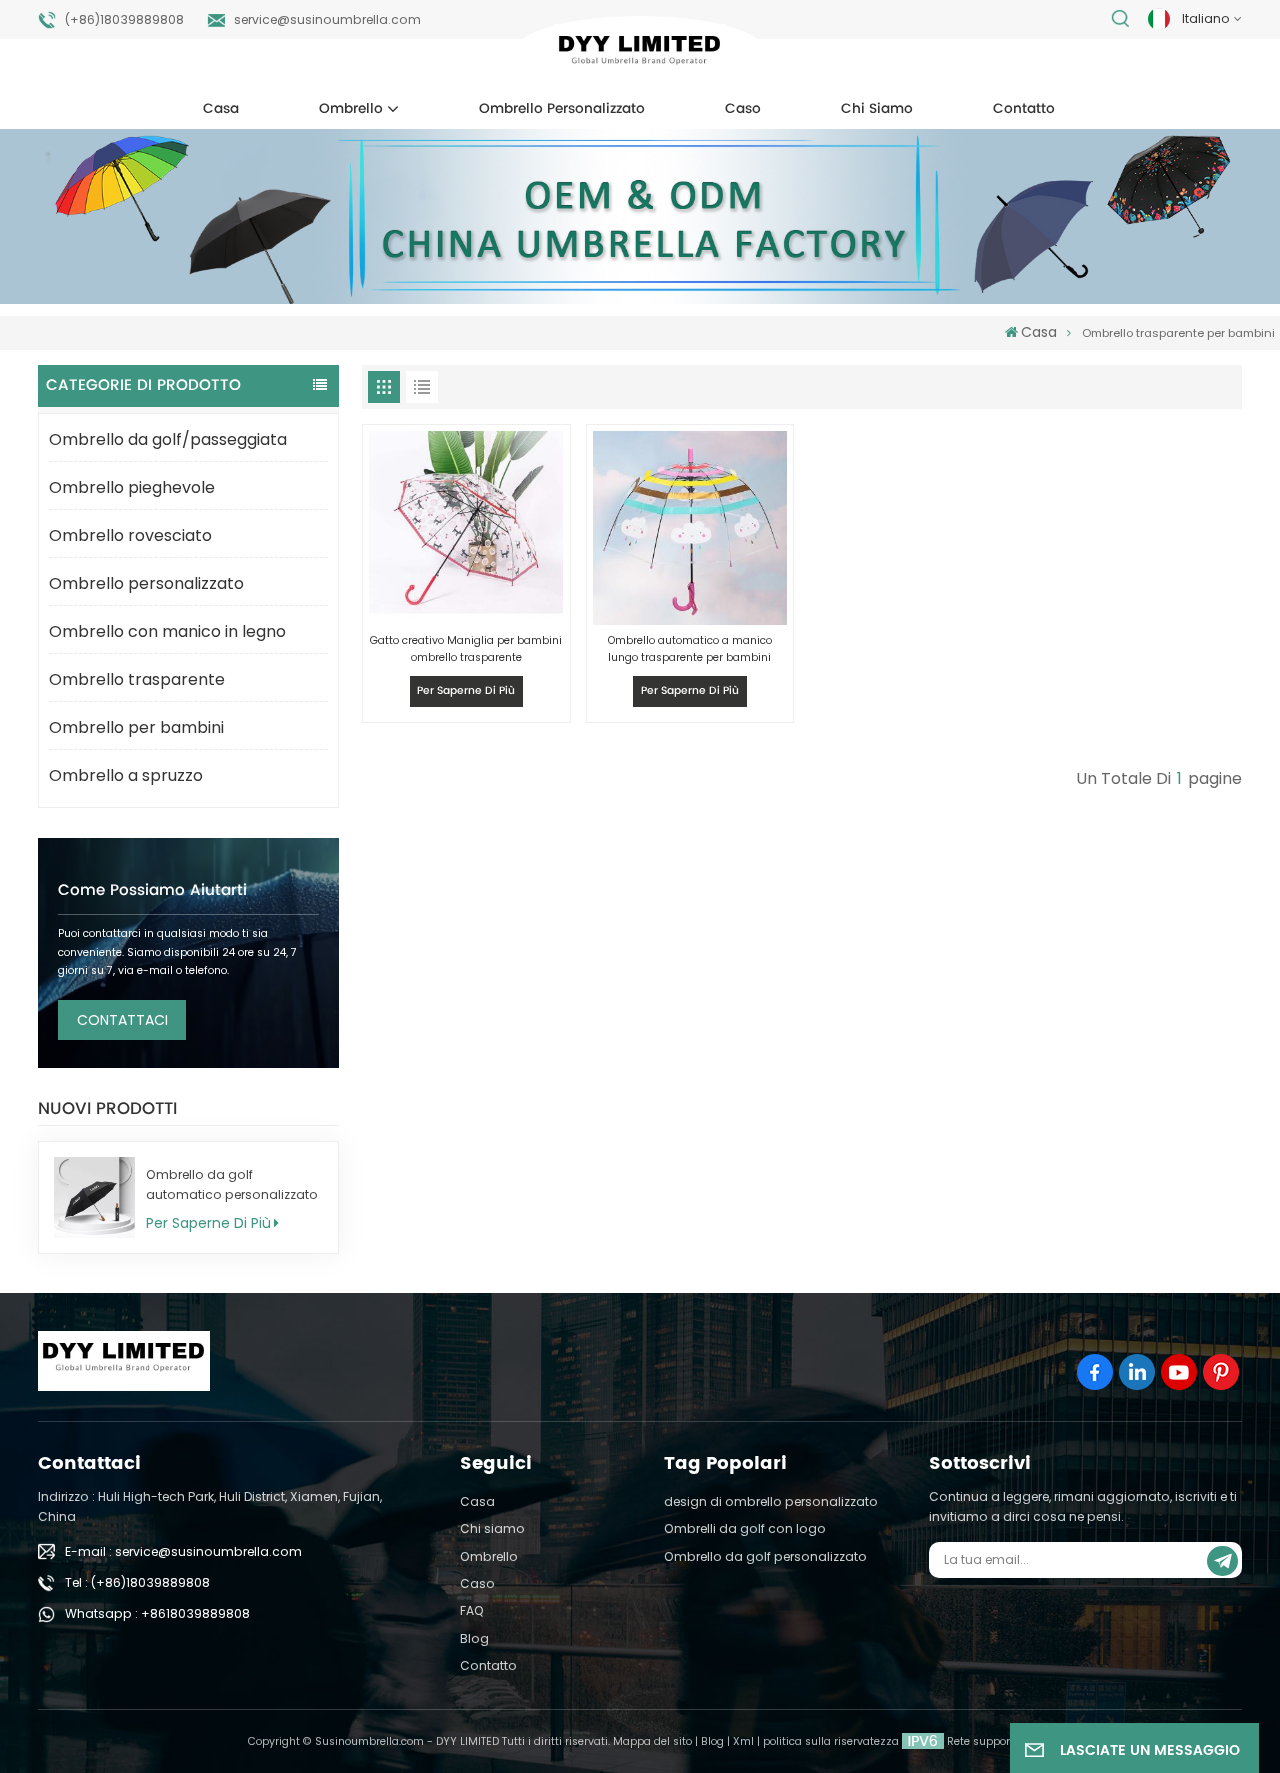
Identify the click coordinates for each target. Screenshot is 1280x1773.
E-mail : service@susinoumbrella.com (183, 1551)
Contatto (1024, 109)
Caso (743, 109)
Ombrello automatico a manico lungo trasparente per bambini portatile (690, 649)
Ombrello (351, 109)
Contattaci (122, 1020)
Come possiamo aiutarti (152, 890)
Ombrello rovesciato (130, 535)
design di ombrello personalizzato (771, 1501)
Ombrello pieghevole (132, 487)
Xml (743, 1741)
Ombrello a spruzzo (126, 775)
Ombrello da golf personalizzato (765, 1556)
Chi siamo (877, 109)
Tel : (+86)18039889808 (137, 1582)
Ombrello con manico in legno (167, 631)
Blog (474, 1638)
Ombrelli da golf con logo (745, 1528)
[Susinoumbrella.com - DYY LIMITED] (639, 53)
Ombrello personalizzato (562, 109)
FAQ (472, 1610)
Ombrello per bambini (136, 727)
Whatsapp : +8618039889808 (157, 1613)
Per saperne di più (208, 1223)
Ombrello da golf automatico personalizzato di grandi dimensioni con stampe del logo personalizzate (232, 1185)
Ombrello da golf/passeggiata (168, 439)
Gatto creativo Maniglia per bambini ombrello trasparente (466, 649)
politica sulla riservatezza (831, 1741)
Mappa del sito (652, 1741)
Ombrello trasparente (137, 679)
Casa (221, 109)
